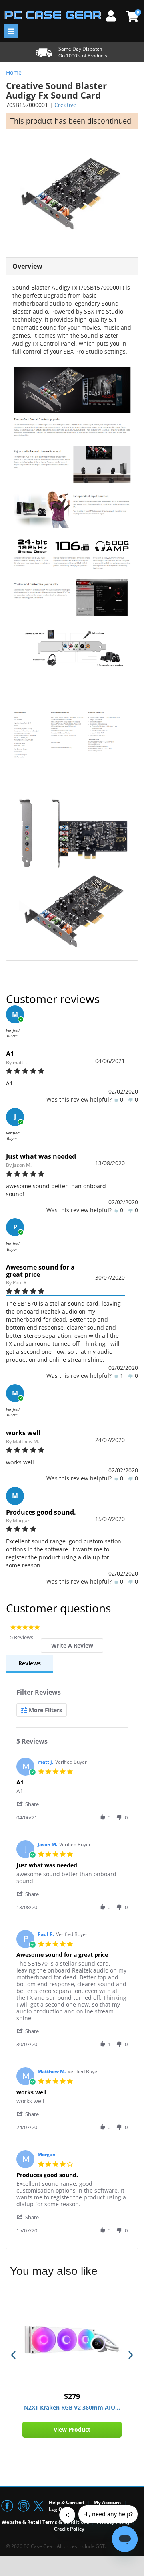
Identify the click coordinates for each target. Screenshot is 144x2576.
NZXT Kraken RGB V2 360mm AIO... (72, 2407)
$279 (72, 2396)
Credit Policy (69, 2529)
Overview (27, 266)
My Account (107, 2502)
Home (14, 72)
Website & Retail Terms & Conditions (45, 2522)
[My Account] (114, 15)
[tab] (72, 1645)
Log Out (58, 2509)
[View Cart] (131, 16)
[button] (32, 1804)
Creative (65, 105)
